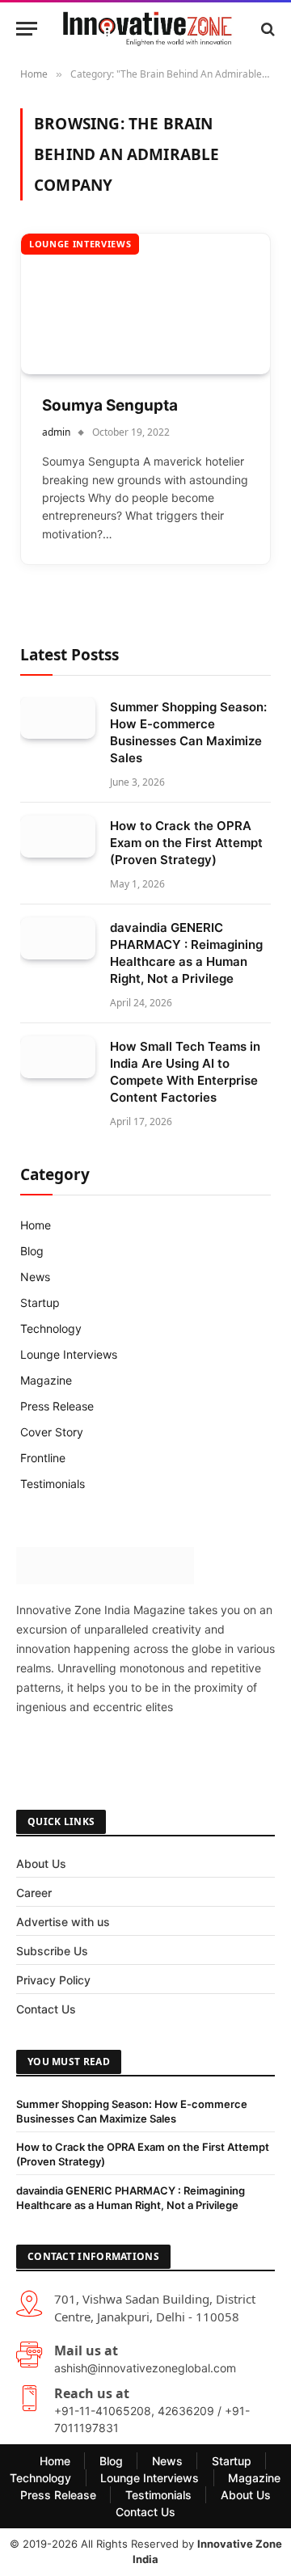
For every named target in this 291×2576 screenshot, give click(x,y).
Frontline (43, 1458)
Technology (51, 1328)
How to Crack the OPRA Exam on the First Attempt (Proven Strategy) (186, 843)
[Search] (266, 29)
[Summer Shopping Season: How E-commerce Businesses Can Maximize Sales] (58, 718)
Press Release (57, 1406)
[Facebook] (36, 1753)
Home (36, 1225)
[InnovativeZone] (148, 29)
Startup (40, 1303)
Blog (32, 1251)
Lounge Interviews (80, 244)
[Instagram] (140, 1753)
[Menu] (27, 29)
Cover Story (52, 1432)
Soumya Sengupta (110, 405)
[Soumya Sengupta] (145, 304)
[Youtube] (192, 1753)
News (35, 1277)
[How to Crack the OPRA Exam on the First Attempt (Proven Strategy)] (58, 837)
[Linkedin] (243, 1753)
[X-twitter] (88, 1753)
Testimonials (53, 1484)
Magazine (46, 1380)
